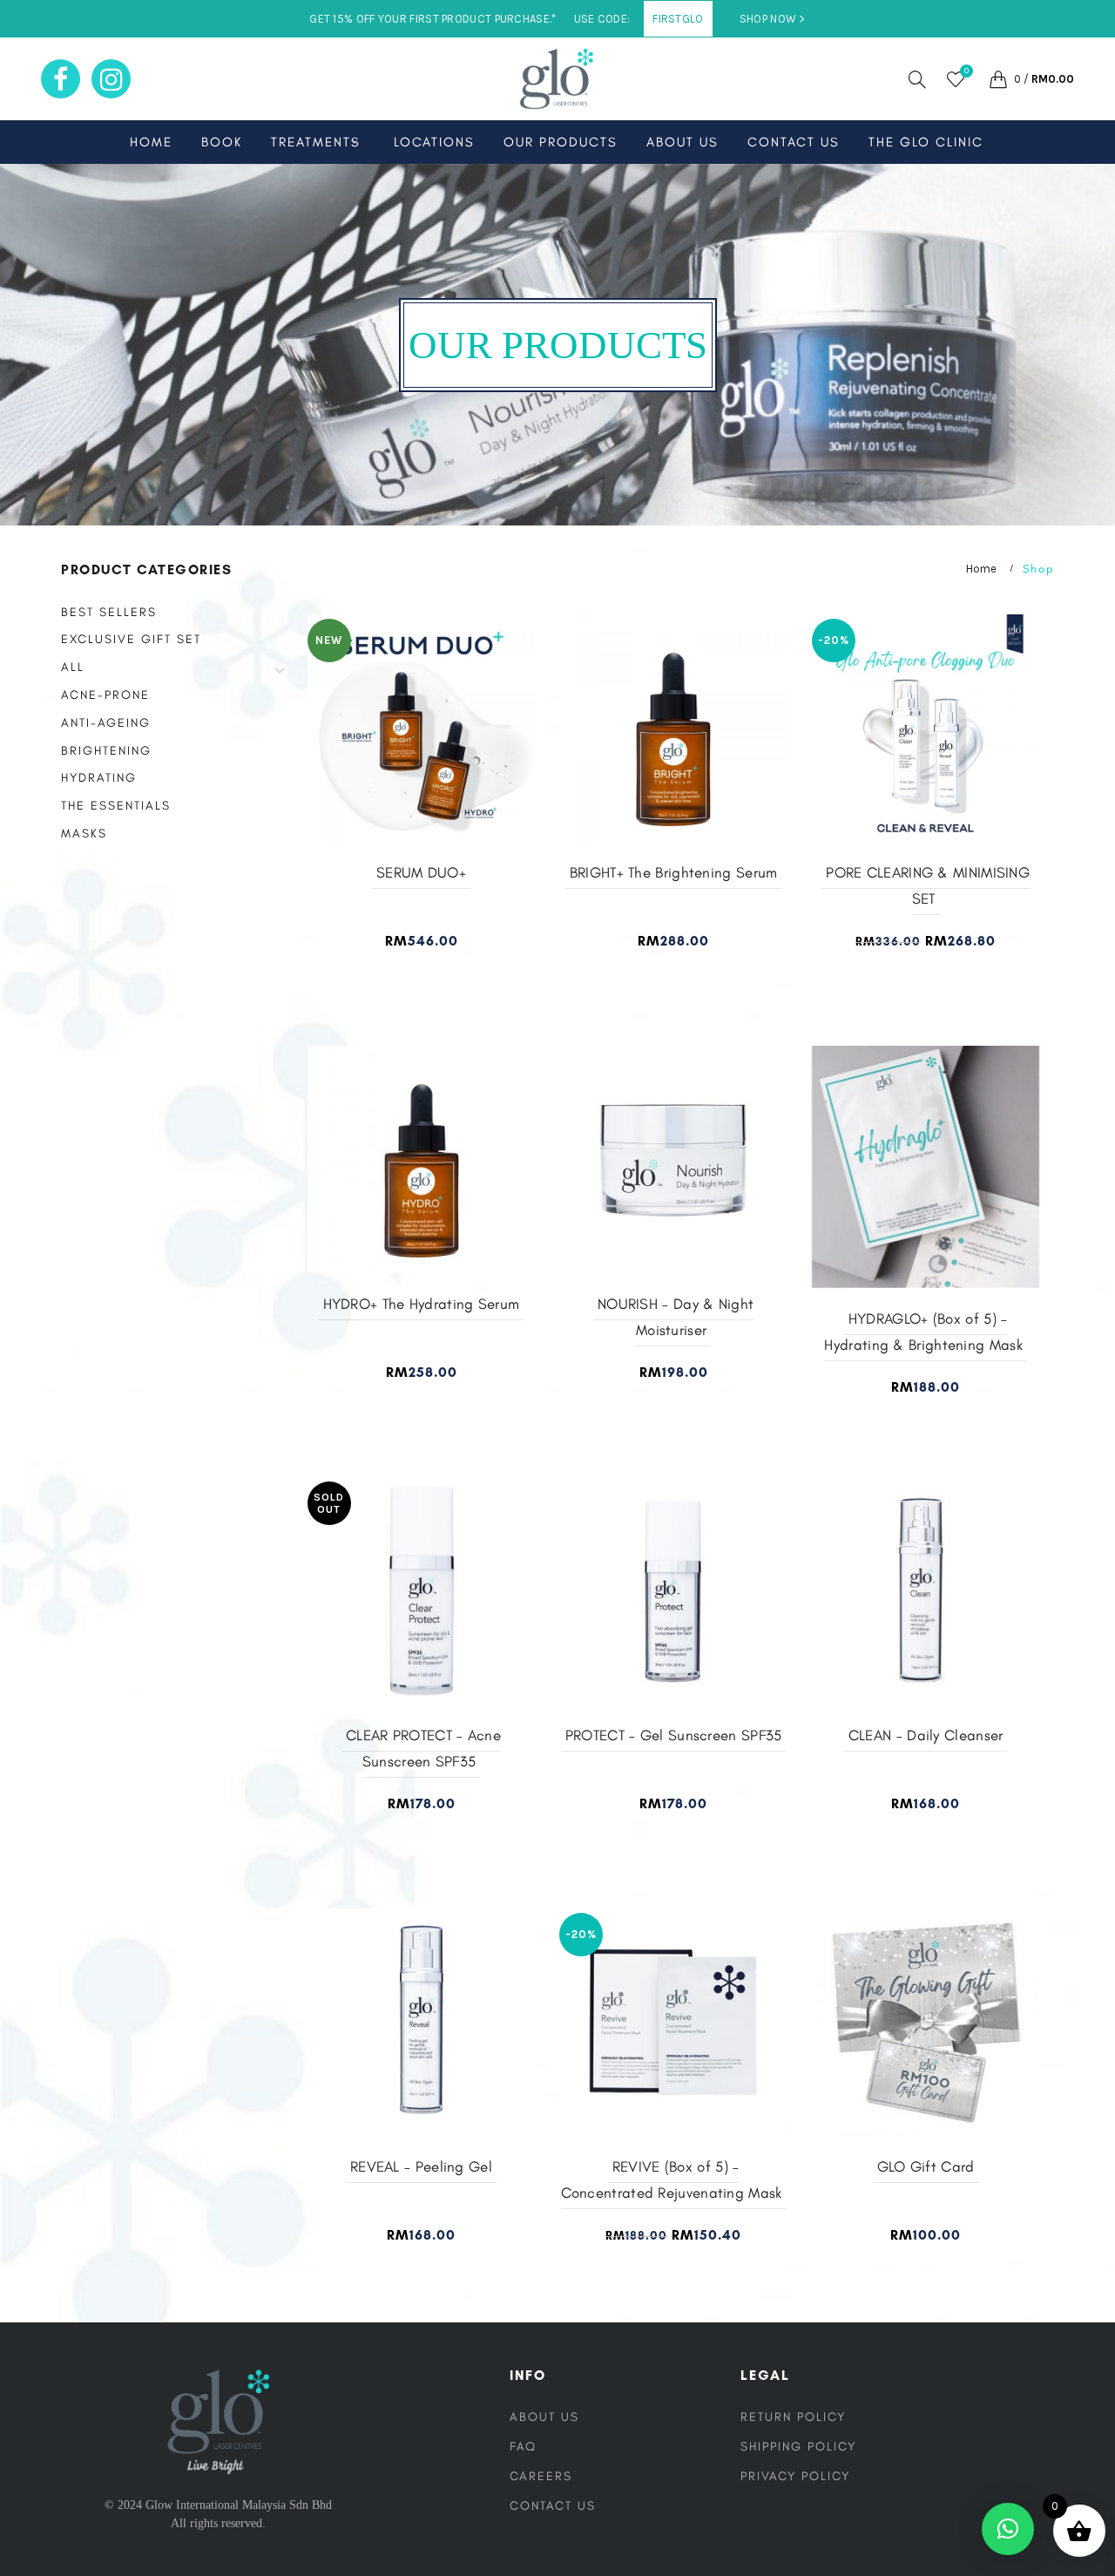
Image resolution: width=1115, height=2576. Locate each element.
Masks (84, 834)
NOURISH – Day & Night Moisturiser (676, 1317)
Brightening (106, 751)
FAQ (523, 2447)
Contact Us (794, 142)
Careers (541, 2476)
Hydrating (99, 778)
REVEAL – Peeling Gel (421, 2166)
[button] (1008, 2529)
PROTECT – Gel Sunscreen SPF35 (674, 1735)
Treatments (316, 142)
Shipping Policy (798, 2447)
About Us (683, 142)
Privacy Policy (795, 2476)
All (73, 667)
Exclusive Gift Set (131, 639)
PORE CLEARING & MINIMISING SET (928, 885)
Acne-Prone (105, 695)
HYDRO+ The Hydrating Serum (422, 1304)
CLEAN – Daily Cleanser (926, 1735)
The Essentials (116, 806)
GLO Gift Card (926, 2166)
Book (222, 142)
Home (151, 142)
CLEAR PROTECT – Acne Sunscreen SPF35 (423, 1748)
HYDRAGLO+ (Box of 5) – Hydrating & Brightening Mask (923, 1332)
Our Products (561, 142)
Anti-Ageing (106, 723)
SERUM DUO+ (421, 872)
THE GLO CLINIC (926, 142)
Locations (434, 142)
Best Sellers (109, 612)
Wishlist (966, 71)
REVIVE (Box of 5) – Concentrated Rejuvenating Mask (672, 2179)
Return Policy (793, 2417)
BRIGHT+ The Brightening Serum (674, 872)
